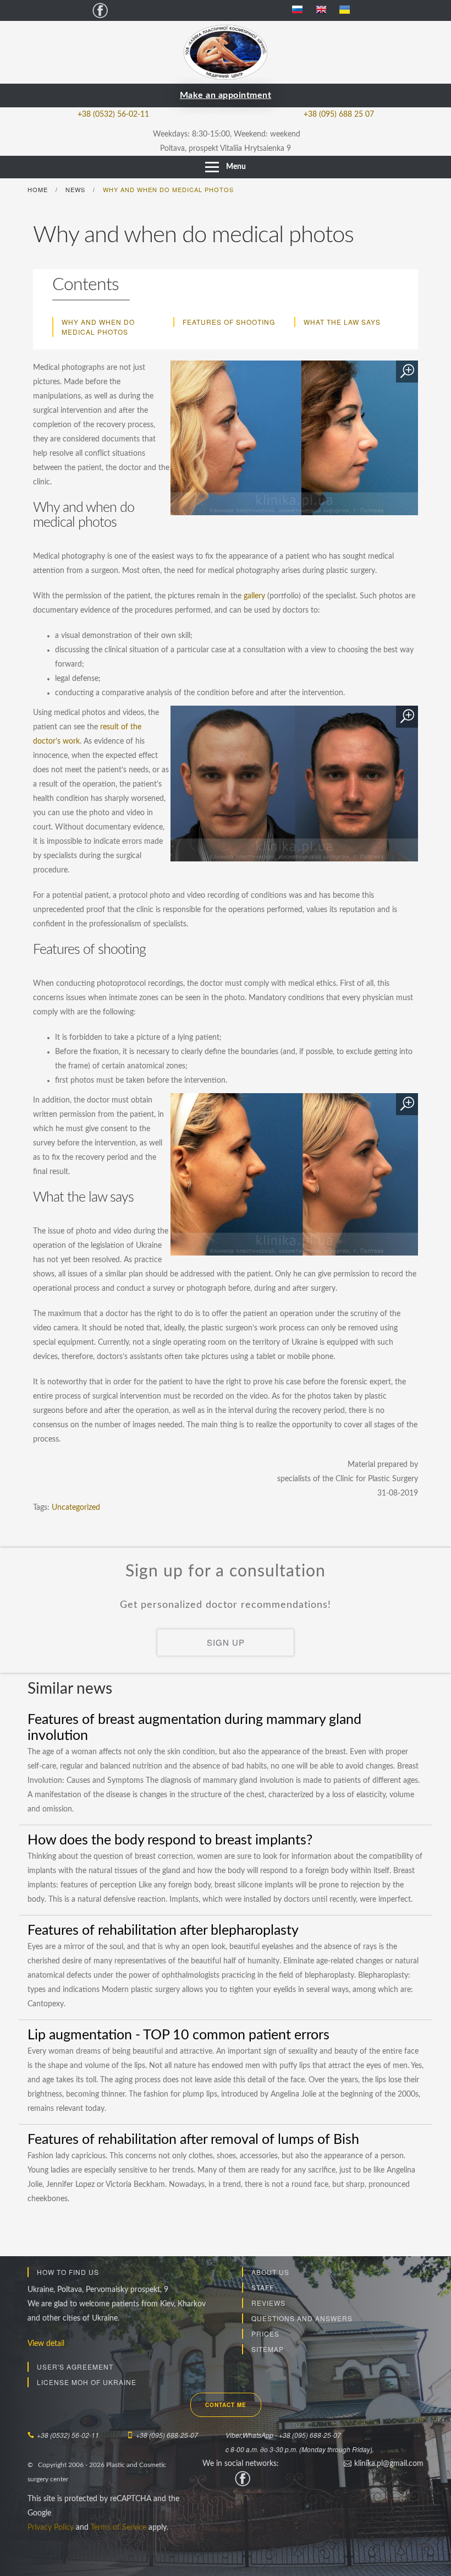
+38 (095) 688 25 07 (339, 114)
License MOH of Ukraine (87, 2382)
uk (349, 10)
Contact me (226, 2405)
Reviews (268, 2303)
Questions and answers (302, 2318)
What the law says (342, 322)
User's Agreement (75, 2367)
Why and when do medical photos (98, 327)
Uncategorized (76, 1508)
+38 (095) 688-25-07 (167, 2435)
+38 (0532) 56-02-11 (113, 114)
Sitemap (268, 2349)
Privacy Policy (51, 2528)
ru (302, 10)
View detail (46, 2344)
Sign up (226, 1642)
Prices (265, 2334)
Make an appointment (226, 95)
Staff (263, 2287)
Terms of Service (119, 2528)
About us (270, 2272)
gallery (254, 596)
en (325, 10)
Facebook (100, 10)
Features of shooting (229, 322)
